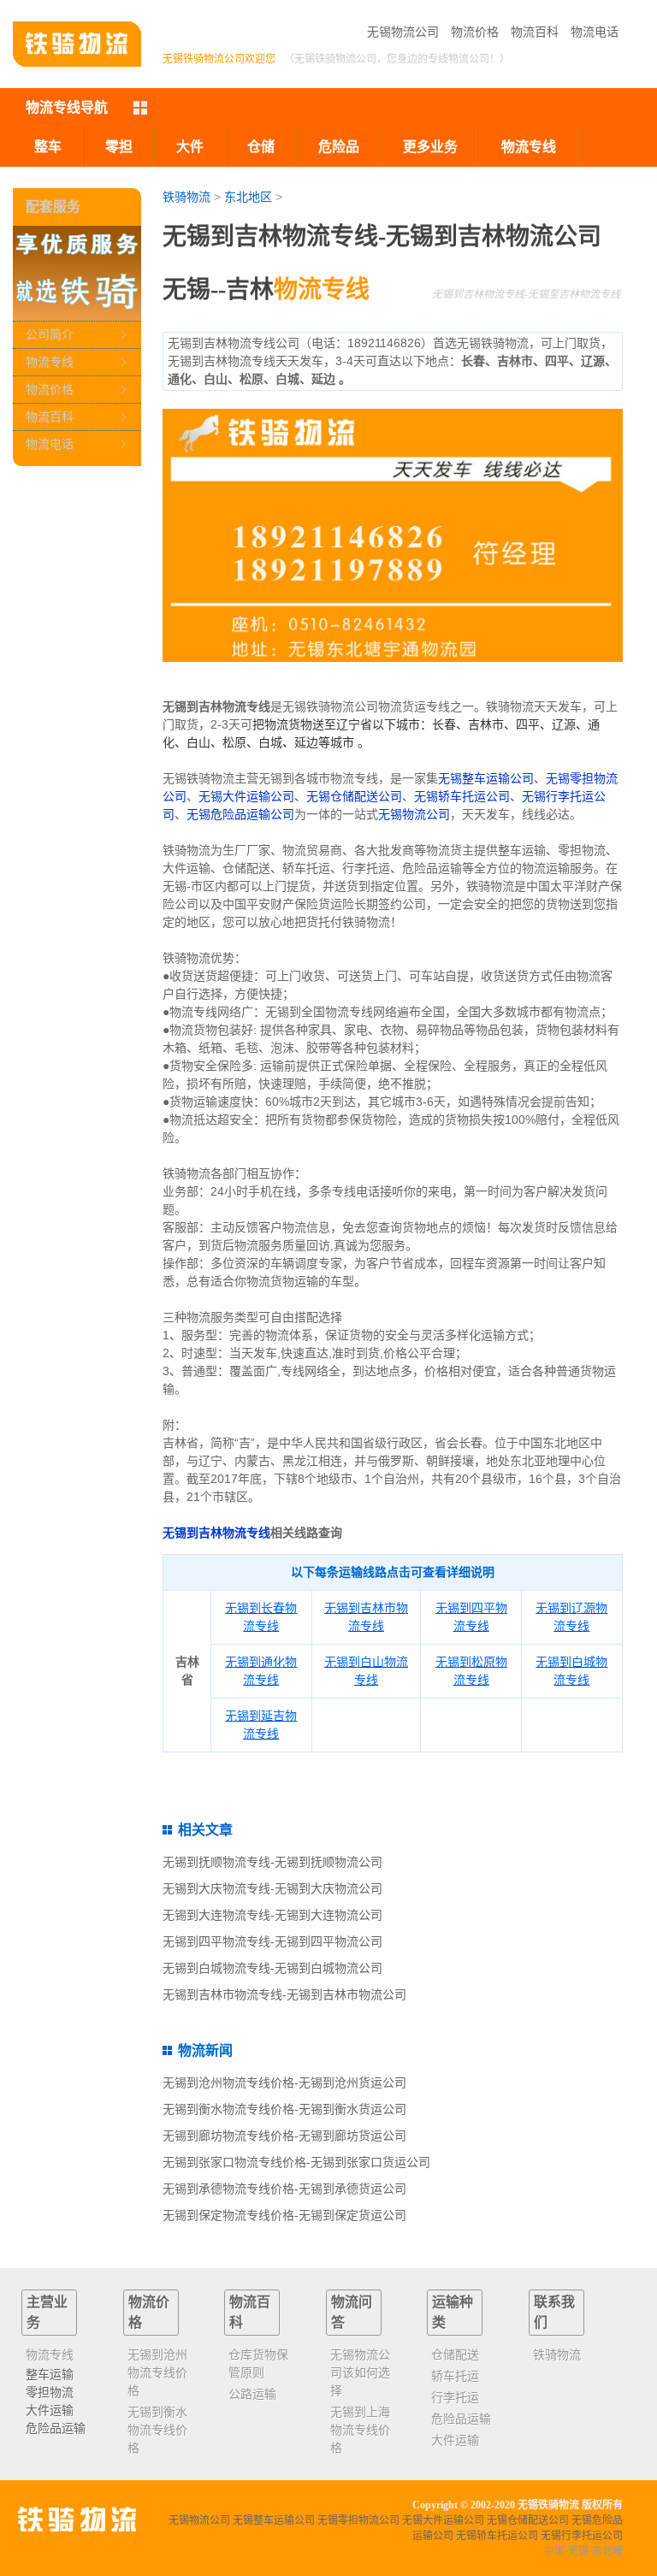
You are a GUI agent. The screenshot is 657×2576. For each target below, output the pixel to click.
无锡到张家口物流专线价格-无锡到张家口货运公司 (296, 2162)
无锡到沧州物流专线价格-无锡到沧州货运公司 (284, 2083)
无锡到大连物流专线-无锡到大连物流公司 (272, 1915)
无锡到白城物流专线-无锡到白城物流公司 (272, 1968)
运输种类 (453, 2312)
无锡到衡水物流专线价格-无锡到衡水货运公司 (284, 2109)
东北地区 (248, 197)
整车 (48, 147)
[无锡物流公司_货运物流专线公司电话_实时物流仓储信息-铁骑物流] (77, 44)
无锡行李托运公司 (582, 2536)
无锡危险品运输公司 (240, 814)
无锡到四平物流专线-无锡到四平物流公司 (272, 1941)
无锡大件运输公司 (246, 796)
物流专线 (50, 362)
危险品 (339, 147)
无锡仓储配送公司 (354, 796)
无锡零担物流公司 (358, 2520)
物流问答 (352, 2312)
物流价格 (475, 32)
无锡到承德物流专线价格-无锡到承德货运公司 (284, 2189)
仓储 (261, 147)
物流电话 (595, 32)
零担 (119, 147)
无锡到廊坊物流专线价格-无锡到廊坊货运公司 (284, 2136)
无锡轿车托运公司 (462, 796)
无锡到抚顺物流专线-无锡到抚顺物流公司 (272, 1862)
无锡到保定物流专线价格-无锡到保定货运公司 (284, 2215)
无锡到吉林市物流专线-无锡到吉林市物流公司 (284, 1994)
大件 (190, 147)
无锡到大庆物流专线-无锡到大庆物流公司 (272, 1888)
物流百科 (535, 32)
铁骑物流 (186, 197)
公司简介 (50, 334)
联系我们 (554, 2312)
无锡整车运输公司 (486, 778)
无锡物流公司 (403, 32)
